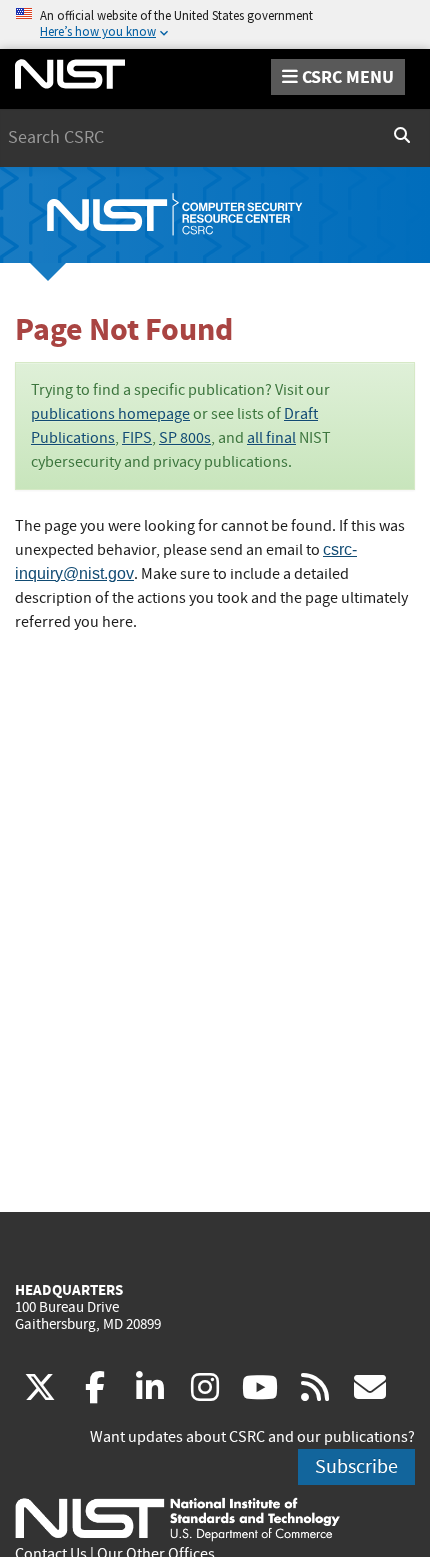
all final (271, 438)
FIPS (137, 438)
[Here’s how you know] (215, 24)
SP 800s (185, 438)
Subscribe (356, 1466)
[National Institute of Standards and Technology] (177, 1518)
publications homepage (110, 414)
